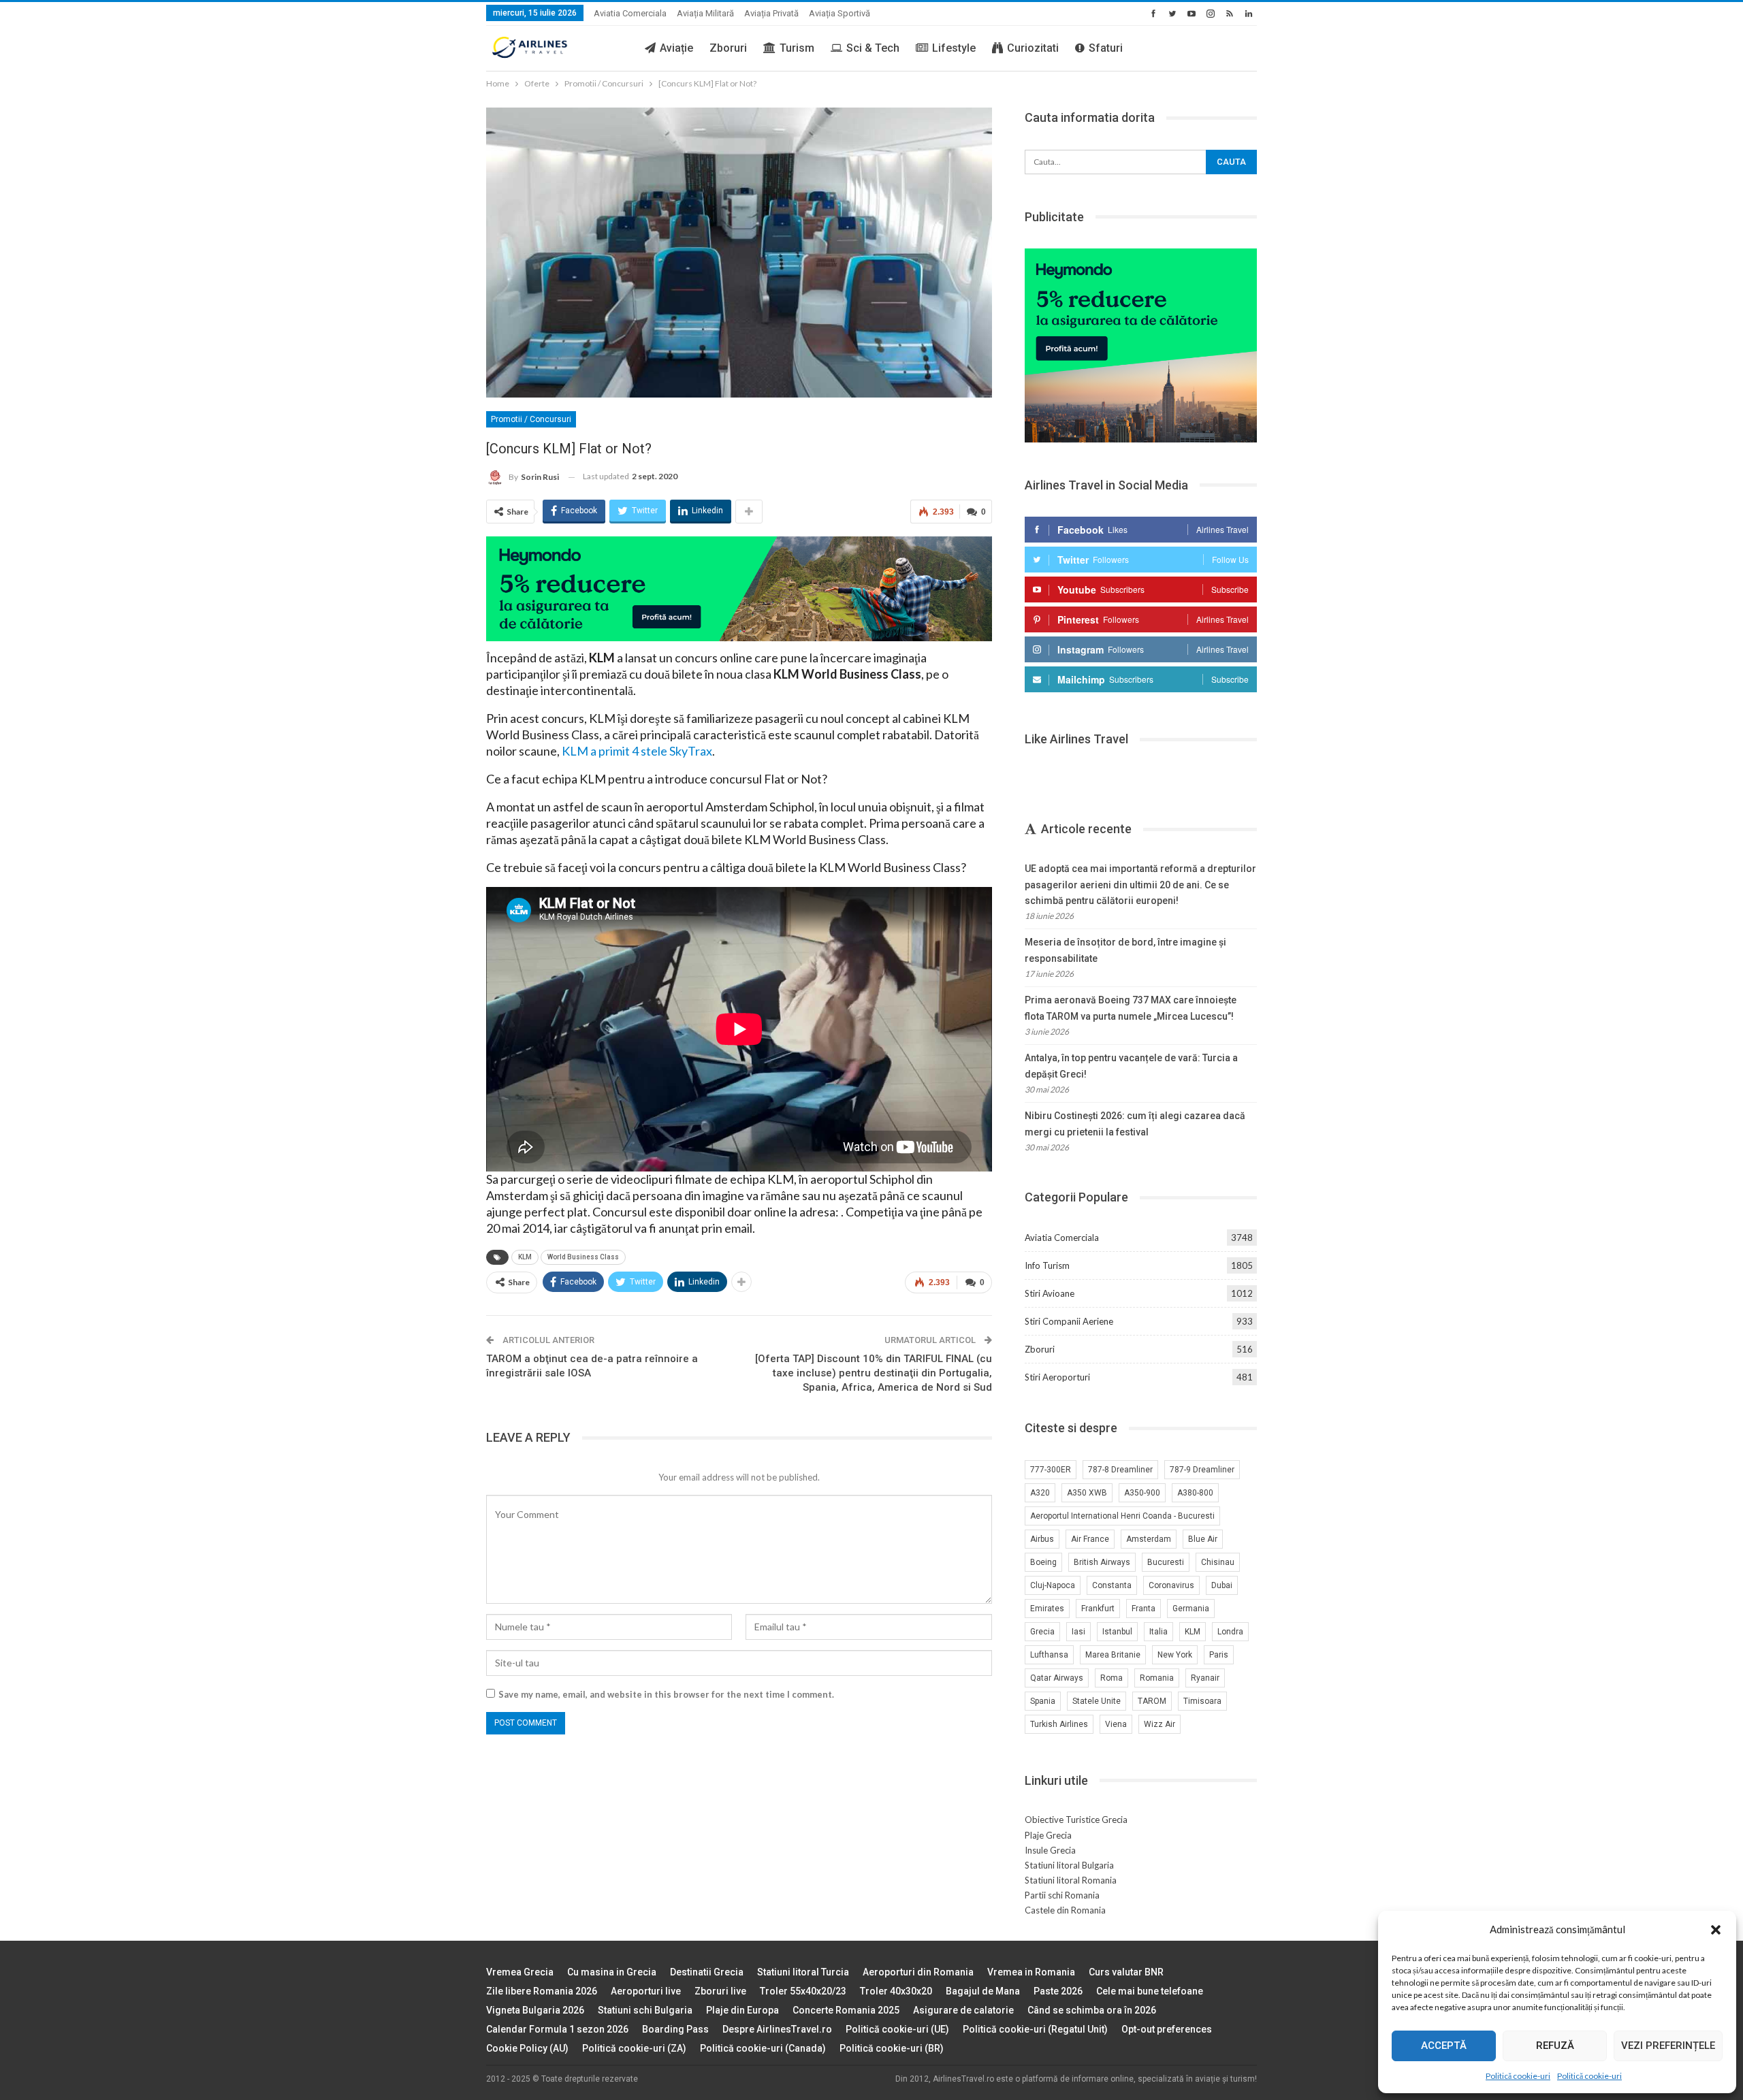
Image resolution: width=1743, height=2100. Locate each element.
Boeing (1043, 1562)
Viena (1116, 1724)
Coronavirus (1171, 1585)
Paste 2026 (1058, 1991)
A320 (1040, 1493)
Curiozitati (1033, 48)
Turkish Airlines (1059, 1724)
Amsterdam (1149, 1539)
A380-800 (1195, 1493)
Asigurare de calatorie (963, 2010)
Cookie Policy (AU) (527, 2048)
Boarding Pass (675, 2029)
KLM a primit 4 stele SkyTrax (637, 751)
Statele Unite (1097, 1701)
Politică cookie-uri (1518, 2076)
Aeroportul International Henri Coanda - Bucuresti (1122, 1516)
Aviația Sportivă (839, 13)
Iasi (1078, 1632)
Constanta (1112, 1585)
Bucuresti (1166, 1562)
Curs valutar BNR (1126, 1972)
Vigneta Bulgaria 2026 (535, 2010)
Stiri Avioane (1050, 1293)
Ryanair (1205, 1678)
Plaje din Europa (742, 2010)
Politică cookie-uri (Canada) (763, 2048)
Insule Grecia (1050, 1850)
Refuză (1555, 2046)
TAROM (1152, 1701)
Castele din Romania (1065, 1910)
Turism (797, 48)
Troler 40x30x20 (896, 1991)
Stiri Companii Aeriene (1069, 1321)
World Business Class (583, 1257)
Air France (1090, 1539)
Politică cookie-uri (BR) (892, 2048)
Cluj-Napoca (1053, 1585)
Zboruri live (720, 1991)
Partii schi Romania (1062, 1895)
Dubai (1222, 1585)
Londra (1230, 1632)
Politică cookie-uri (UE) (897, 2029)
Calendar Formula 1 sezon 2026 (557, 2029)
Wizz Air (1160, 1724)
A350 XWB (1087, 1493)
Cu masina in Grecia (612, 1972)
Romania (1157, 1678)
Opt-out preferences (1167, 2029)
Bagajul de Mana (983, 1991)
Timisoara (1202, 1701)
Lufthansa (1049, 1655)
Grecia (1042, 1632)
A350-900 (1142, 1493)
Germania (1191, 1609)
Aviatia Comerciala (630, 13)
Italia (1158, 1632)
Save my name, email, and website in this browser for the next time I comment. (666, 1694)
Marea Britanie (1113, 1655)
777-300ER (1051, 1470)
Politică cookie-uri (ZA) (634, 2048)
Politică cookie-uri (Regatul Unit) (1035, 2029)
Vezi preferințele (1668, 2046)
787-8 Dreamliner (1120, 1470)
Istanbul (1117, 1632)
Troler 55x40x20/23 (803, 1991)
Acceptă (1444, 2046)
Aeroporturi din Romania (918, 1972)
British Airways (1102, 1562)
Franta (1144, 1609)
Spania (1043, 1701)
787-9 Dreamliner (1202, 1470)
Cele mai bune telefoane (1150, 1991)
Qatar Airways (1057, 1678)
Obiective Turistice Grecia (1076, 1820)
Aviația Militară (705, 13)
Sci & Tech (873, 48)
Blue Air (1203, 1539)
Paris (1219, 1655)
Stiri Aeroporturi (1057, 1377)
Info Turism (1047, 1265)
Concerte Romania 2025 (846, 2010)
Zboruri (728, 48)
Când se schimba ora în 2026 (1092, 2010)
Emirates (1047, 1609)
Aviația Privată (771, 13)
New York (1175, 1655)
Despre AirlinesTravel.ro (777, 2029)
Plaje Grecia (1048, 1835)
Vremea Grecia (520, 1972)
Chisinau (1218, 1562)
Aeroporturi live (646, 1991)
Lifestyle (954, 48)
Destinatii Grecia (707, 1972)
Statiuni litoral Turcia (803, 1972)
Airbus (1042, 1539)
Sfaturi (1106, 48)
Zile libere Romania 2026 (542, 1991)
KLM (525, 1257)
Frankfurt (1098, 1609)
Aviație (676, 48)
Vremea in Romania (1031, 1972)
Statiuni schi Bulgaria (645, 2010)
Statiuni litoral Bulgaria (1069, 1865)
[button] (1716, 1930)
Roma (1112, 1678)
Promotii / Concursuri (531, 419)
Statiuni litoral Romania (1071, 1880)
